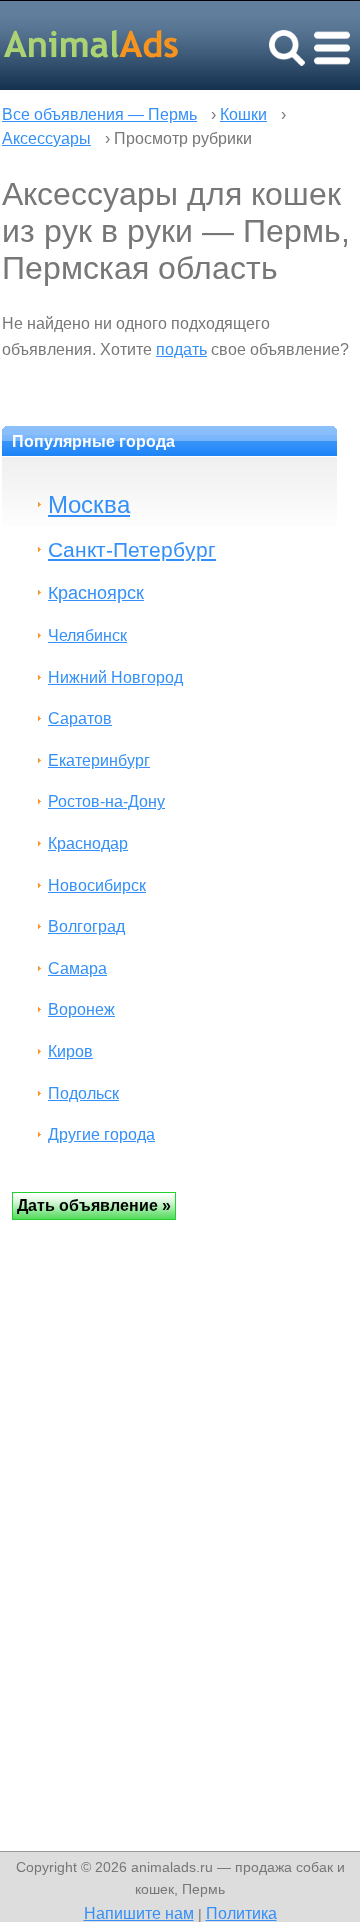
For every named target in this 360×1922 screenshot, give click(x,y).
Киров (70, 1051)
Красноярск (96, 592)
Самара (77, 968)
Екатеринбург (99, 760)
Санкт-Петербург (132, 549)
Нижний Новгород (115, 677)
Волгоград (86, 926)
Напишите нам (139, 1913)
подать (181, 349)
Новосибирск (97, 885)
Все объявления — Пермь (99, 114)
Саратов (80, 718)
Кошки (243, 114)
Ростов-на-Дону (106, 801)
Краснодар (88, 843)
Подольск (83, 1093)
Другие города (101, 1134)
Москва (89, 504)
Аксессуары (46, 138)
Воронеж (81, 1009)
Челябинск (87, 635)
